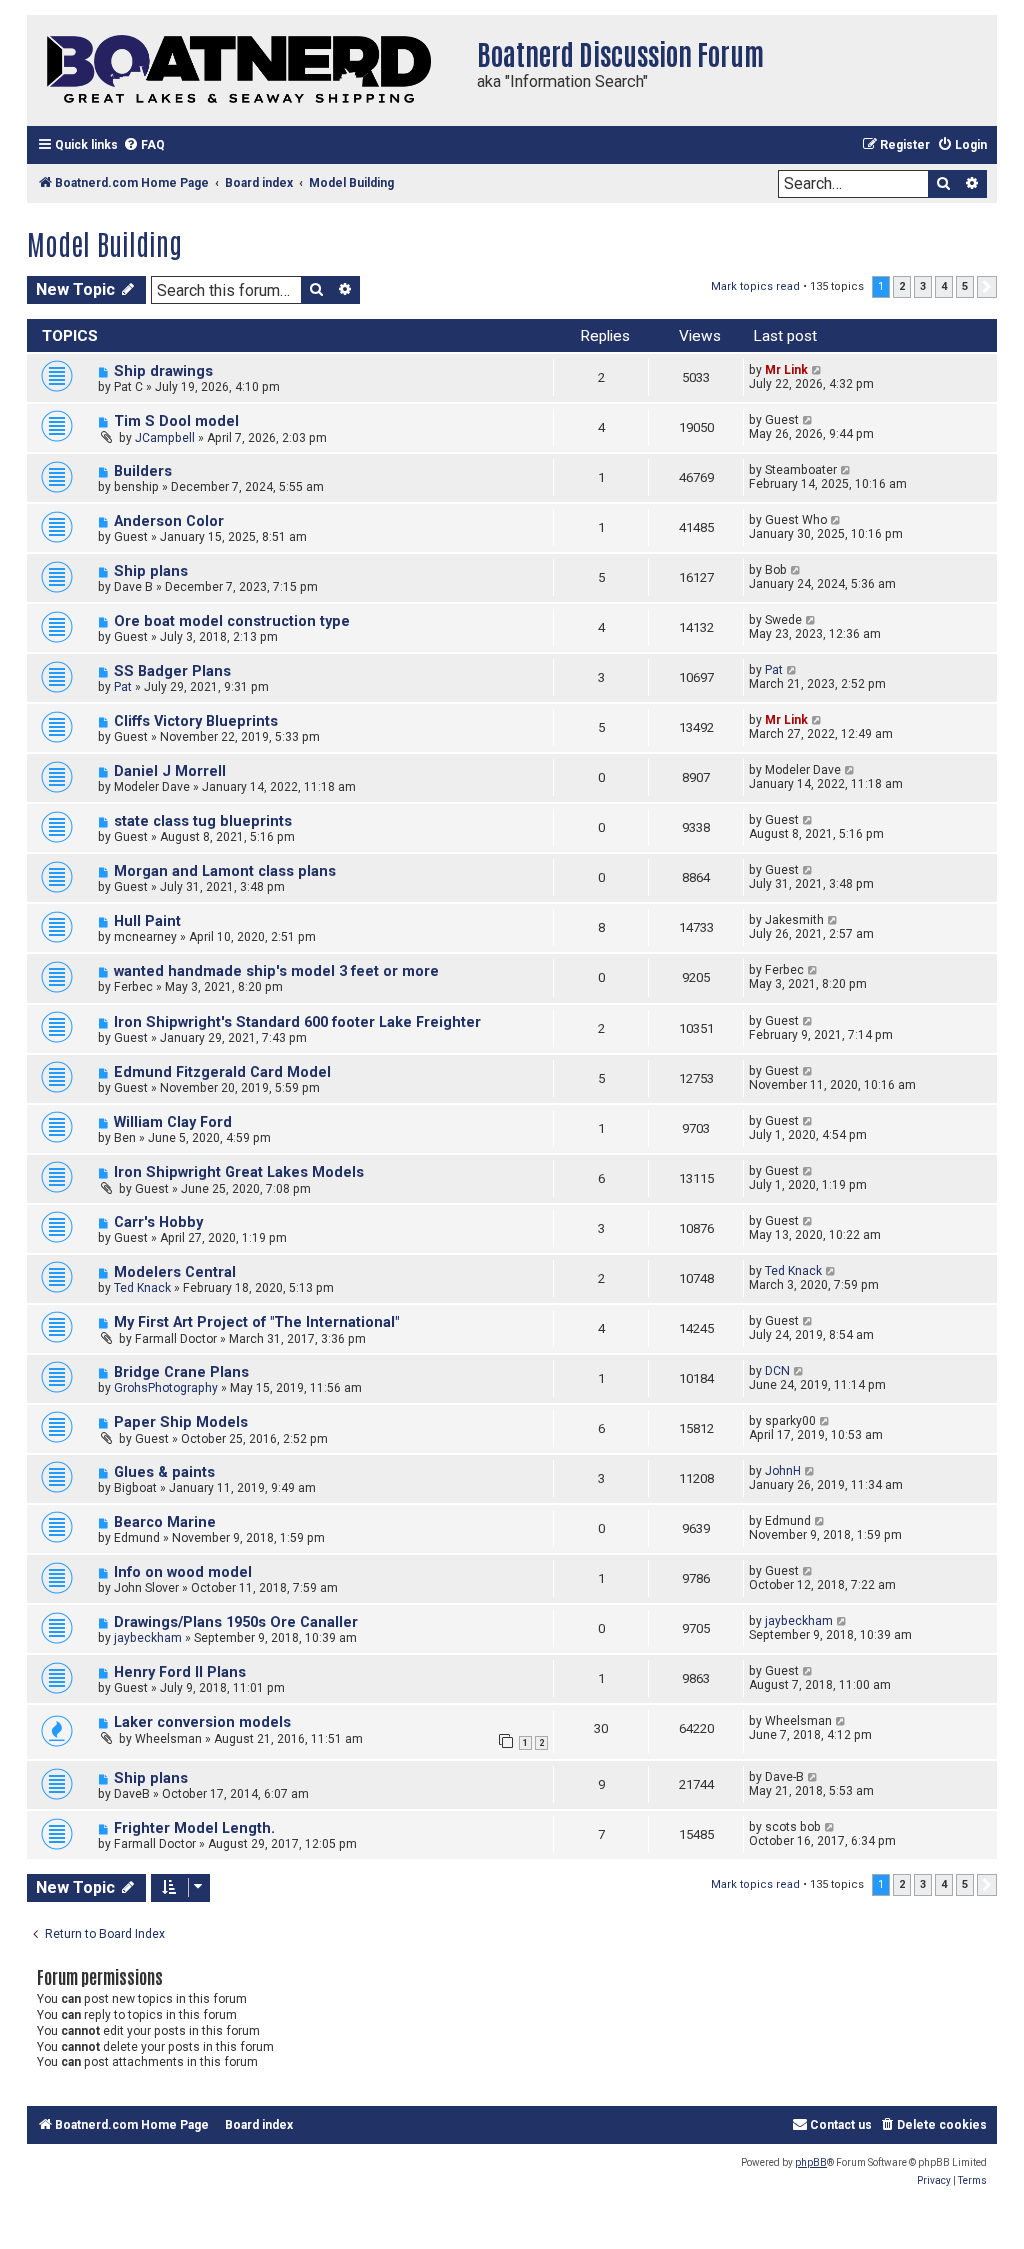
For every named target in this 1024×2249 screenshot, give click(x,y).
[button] (987, 287)
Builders (143, 471)
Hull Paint (147, 921)
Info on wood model (183, 1572)
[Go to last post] (817, 370)
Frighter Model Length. (194, 1828)
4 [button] (944, 286)
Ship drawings (163, 371)
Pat (123, 687)
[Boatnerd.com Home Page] (247, 70)
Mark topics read (755, 286)
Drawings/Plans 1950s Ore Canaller (236, 1622)
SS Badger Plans (172, 671)
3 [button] (923, 286)
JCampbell (165, 438)
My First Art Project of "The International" (256, 1322)
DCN (777, 1371)
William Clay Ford (173, 1122)
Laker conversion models (202, 1722)
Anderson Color (169, 521)
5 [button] (965, 286)
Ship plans (151, 571)
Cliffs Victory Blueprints (196, 721)
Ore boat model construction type (232, 621)
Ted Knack (142, 1288)
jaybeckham (148, 1638)
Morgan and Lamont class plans (225, 871)
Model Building (104, 243)
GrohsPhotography (166, 1388)
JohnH (783, 1471)
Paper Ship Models (181, 1422)
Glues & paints (164, 1472)
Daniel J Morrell (170, 771)
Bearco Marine (165, 1522)
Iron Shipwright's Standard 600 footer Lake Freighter (297, 1022)
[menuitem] (144, 145)
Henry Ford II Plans (180, 1672)
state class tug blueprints (203, 821)
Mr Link (786, 370)
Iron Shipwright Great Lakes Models (239, 1172)
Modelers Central (175, 1272)
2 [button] (902, 286)
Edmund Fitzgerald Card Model (222, 1072)
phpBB (811, 2162)
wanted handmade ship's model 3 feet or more (276, 971)
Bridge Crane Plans (181, 1372)
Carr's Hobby (158, 1222)
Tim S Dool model (176, 421)
